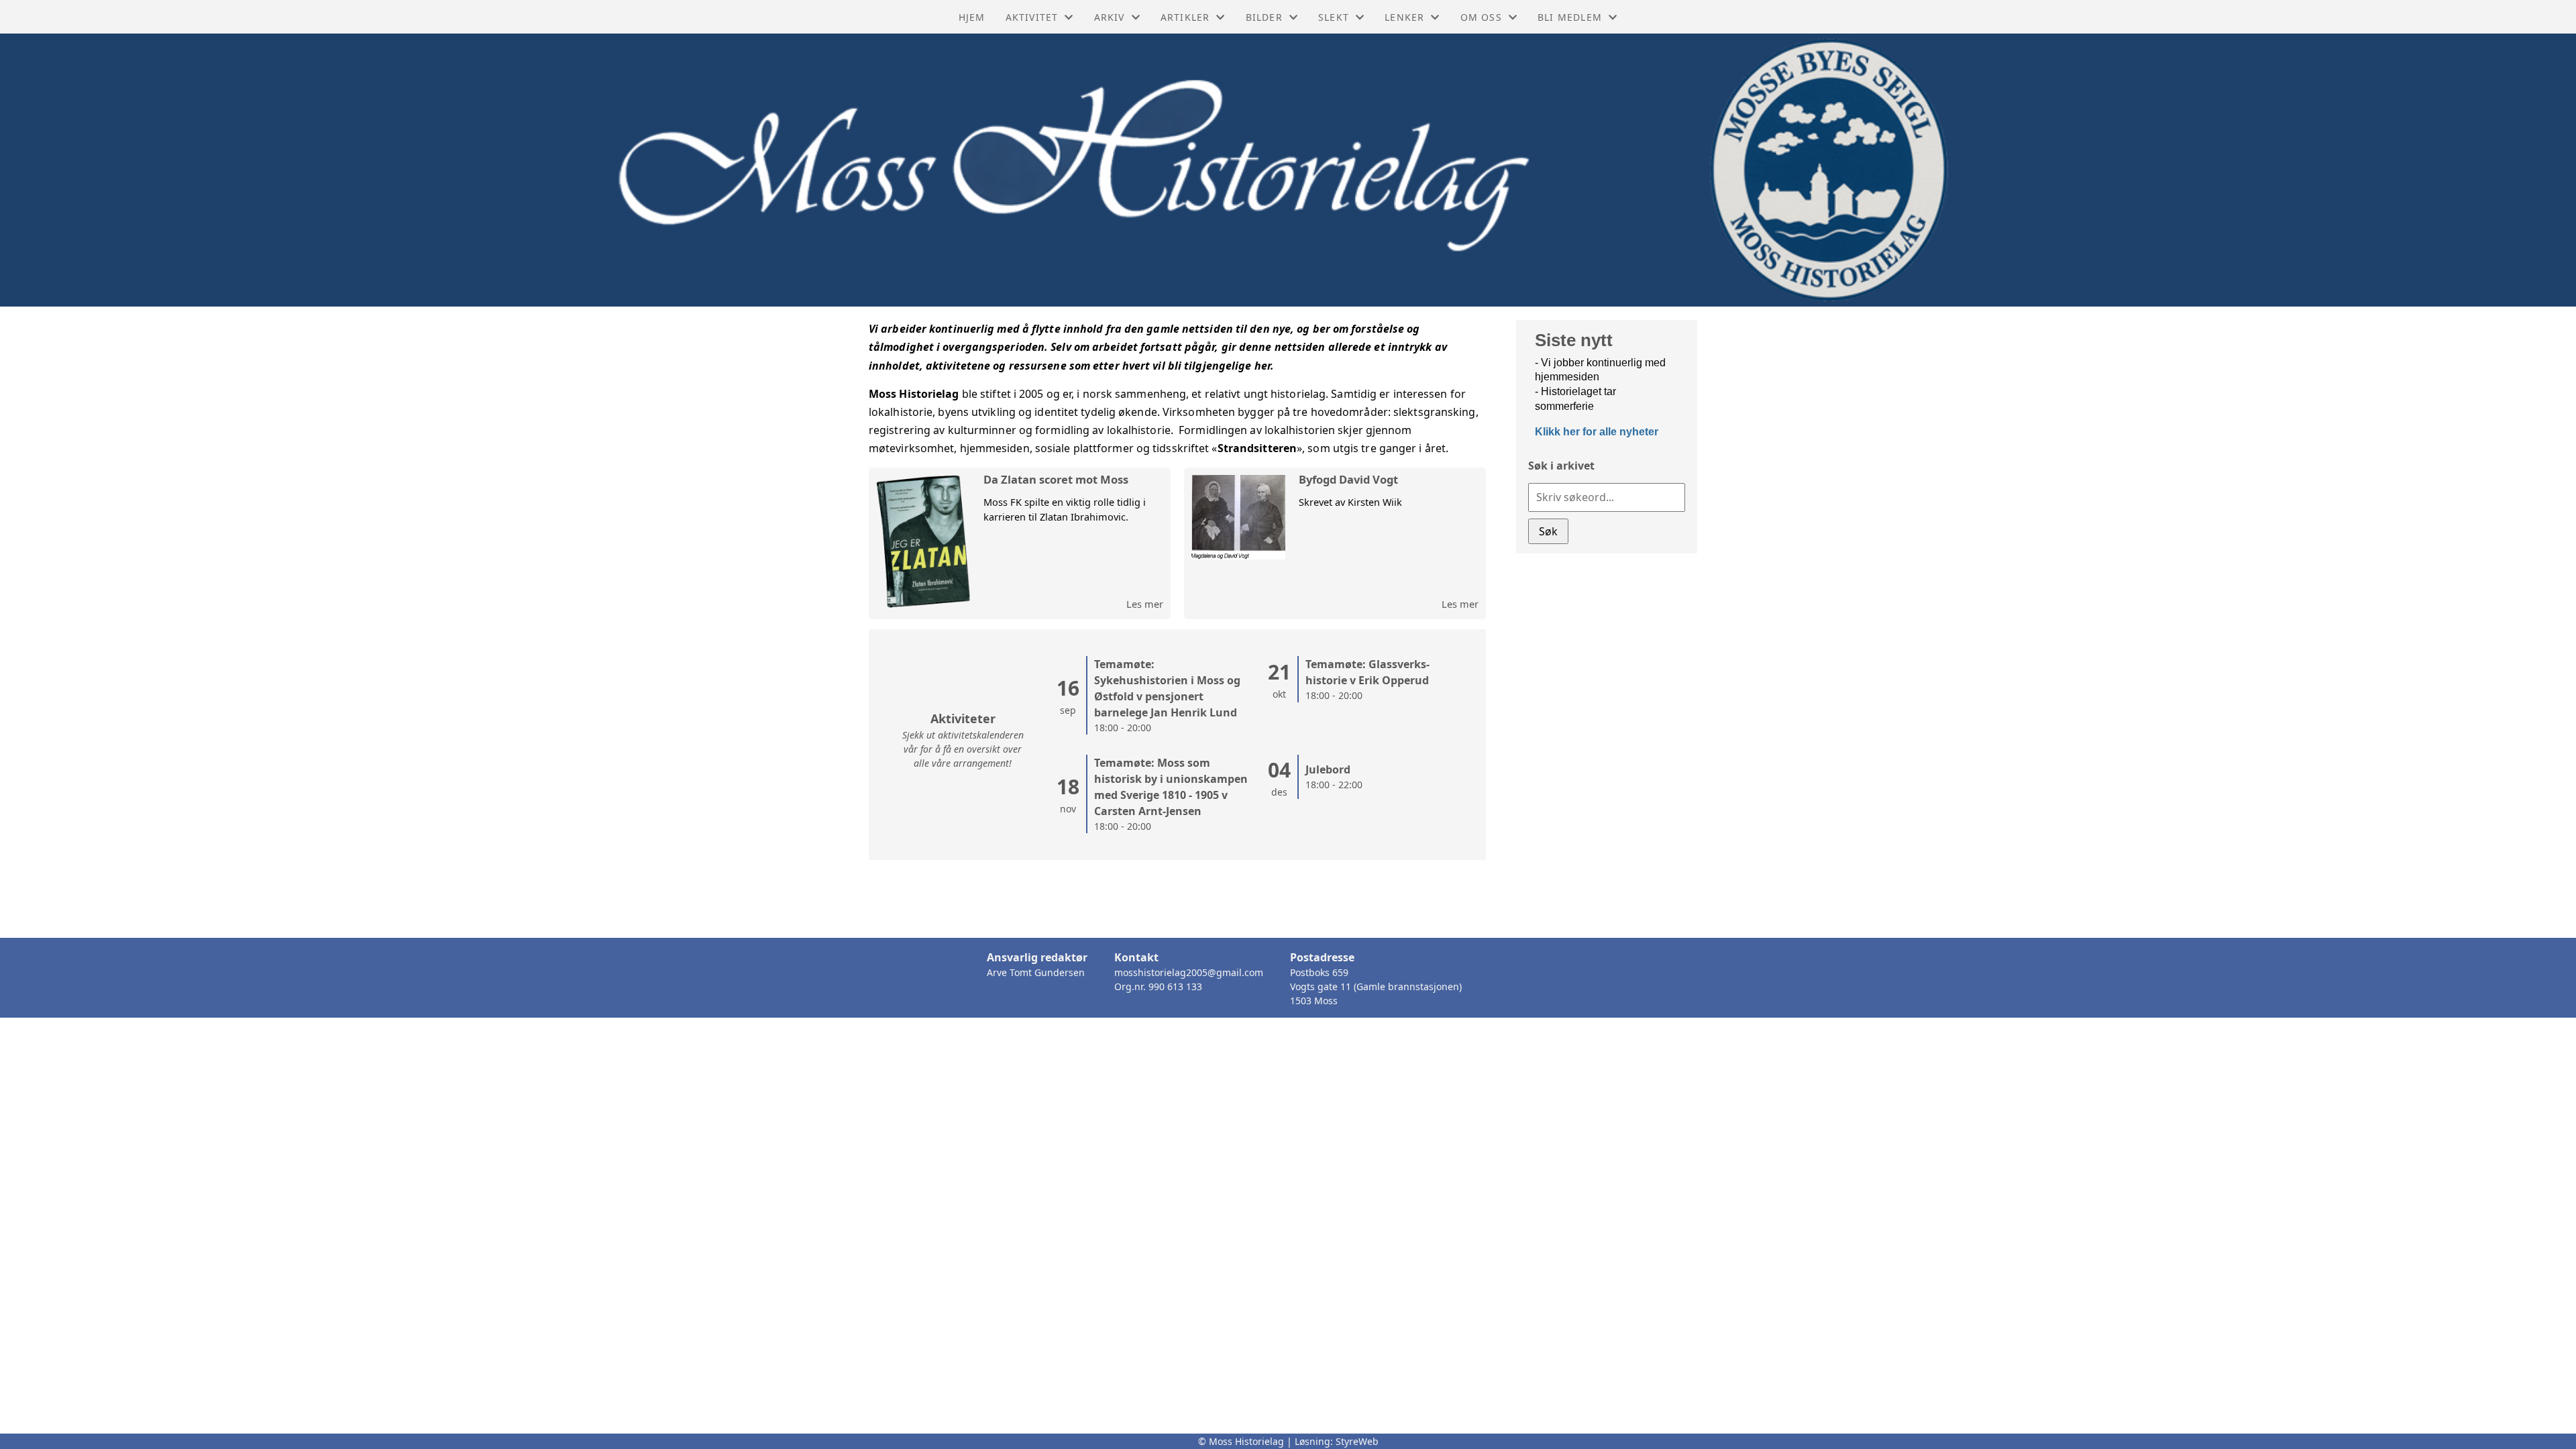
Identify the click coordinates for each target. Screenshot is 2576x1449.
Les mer (1145, 604)
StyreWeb (1357, 1441)
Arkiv (1110, 17)
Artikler (1185, 17)
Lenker (1404, 17)
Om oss (1481, 17)
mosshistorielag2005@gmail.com (1189, 972)
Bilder (1264, 17)
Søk (1548, 531)
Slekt (1334, 17)
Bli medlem (1570, 17)
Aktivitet (1032, 17)
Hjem (972, 17)
